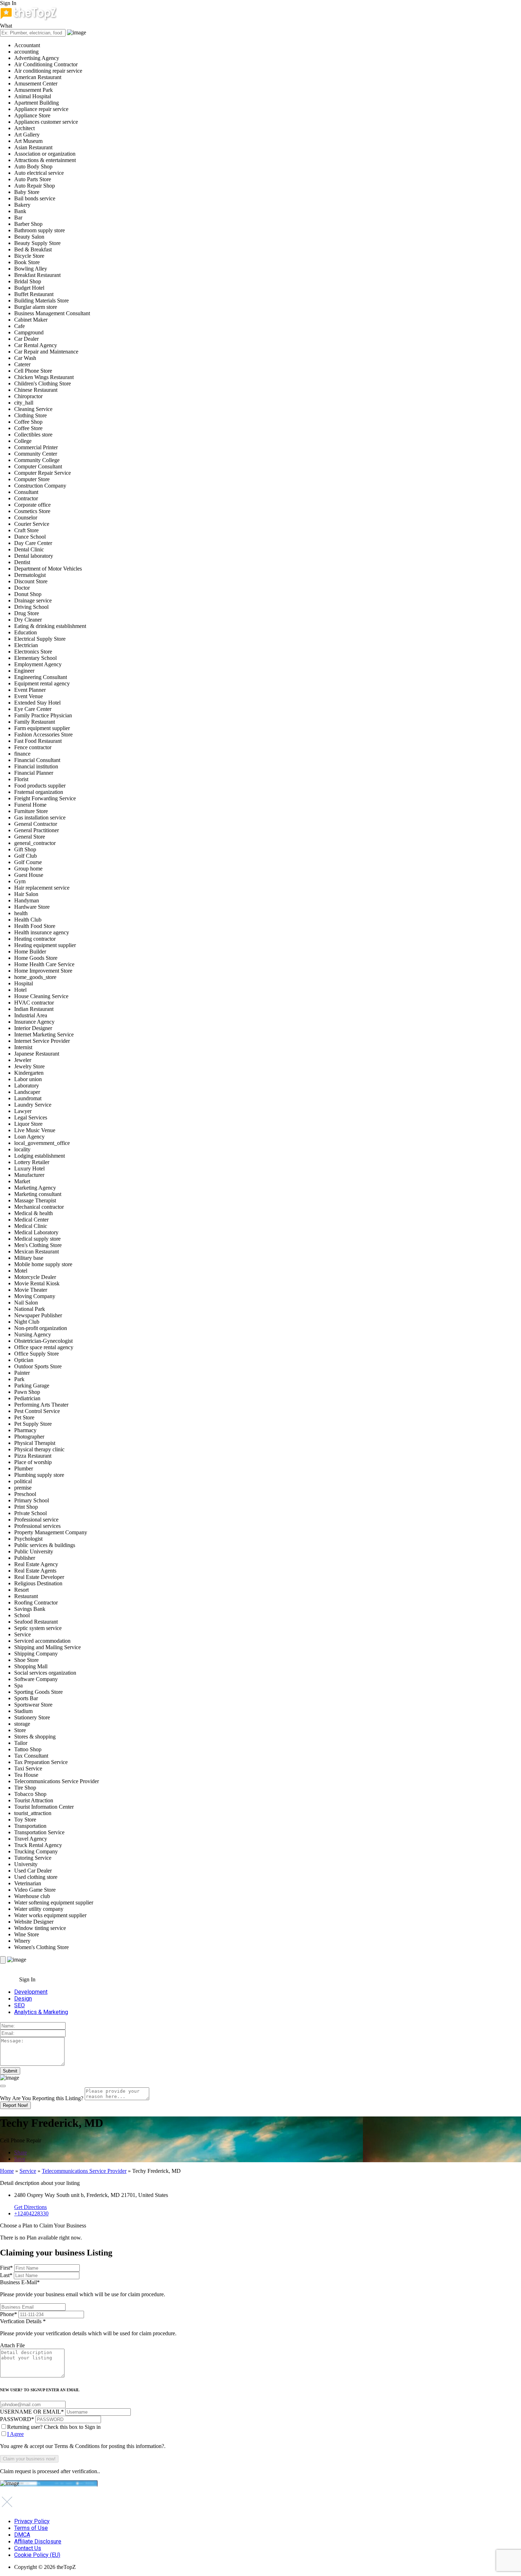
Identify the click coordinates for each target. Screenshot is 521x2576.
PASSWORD (17, 2419)
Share (21, 2152)
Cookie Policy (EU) (37, 2555)
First (6, 2268)
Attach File (12, 2345)
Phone (9, 2314)
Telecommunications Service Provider (84, 2171)
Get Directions (30, 2207)
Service (28, 2171)
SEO (19, 2005)
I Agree (15, 2434)
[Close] (3, 2086)
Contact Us (28, 2548)
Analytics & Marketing (41, 2012)
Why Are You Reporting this (42, 2098)
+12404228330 (31, 2213)
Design (23, 1999)
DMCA (22, 2535)
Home (7, 2171)
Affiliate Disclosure (38, 2541)
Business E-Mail (83, 2288)
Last (6, 2275)
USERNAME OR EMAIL (32, 2412)
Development (31, 1992)
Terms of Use (31, 2528)
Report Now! (15, 2105)
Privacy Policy (32, 2521)
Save (20, 2159)
